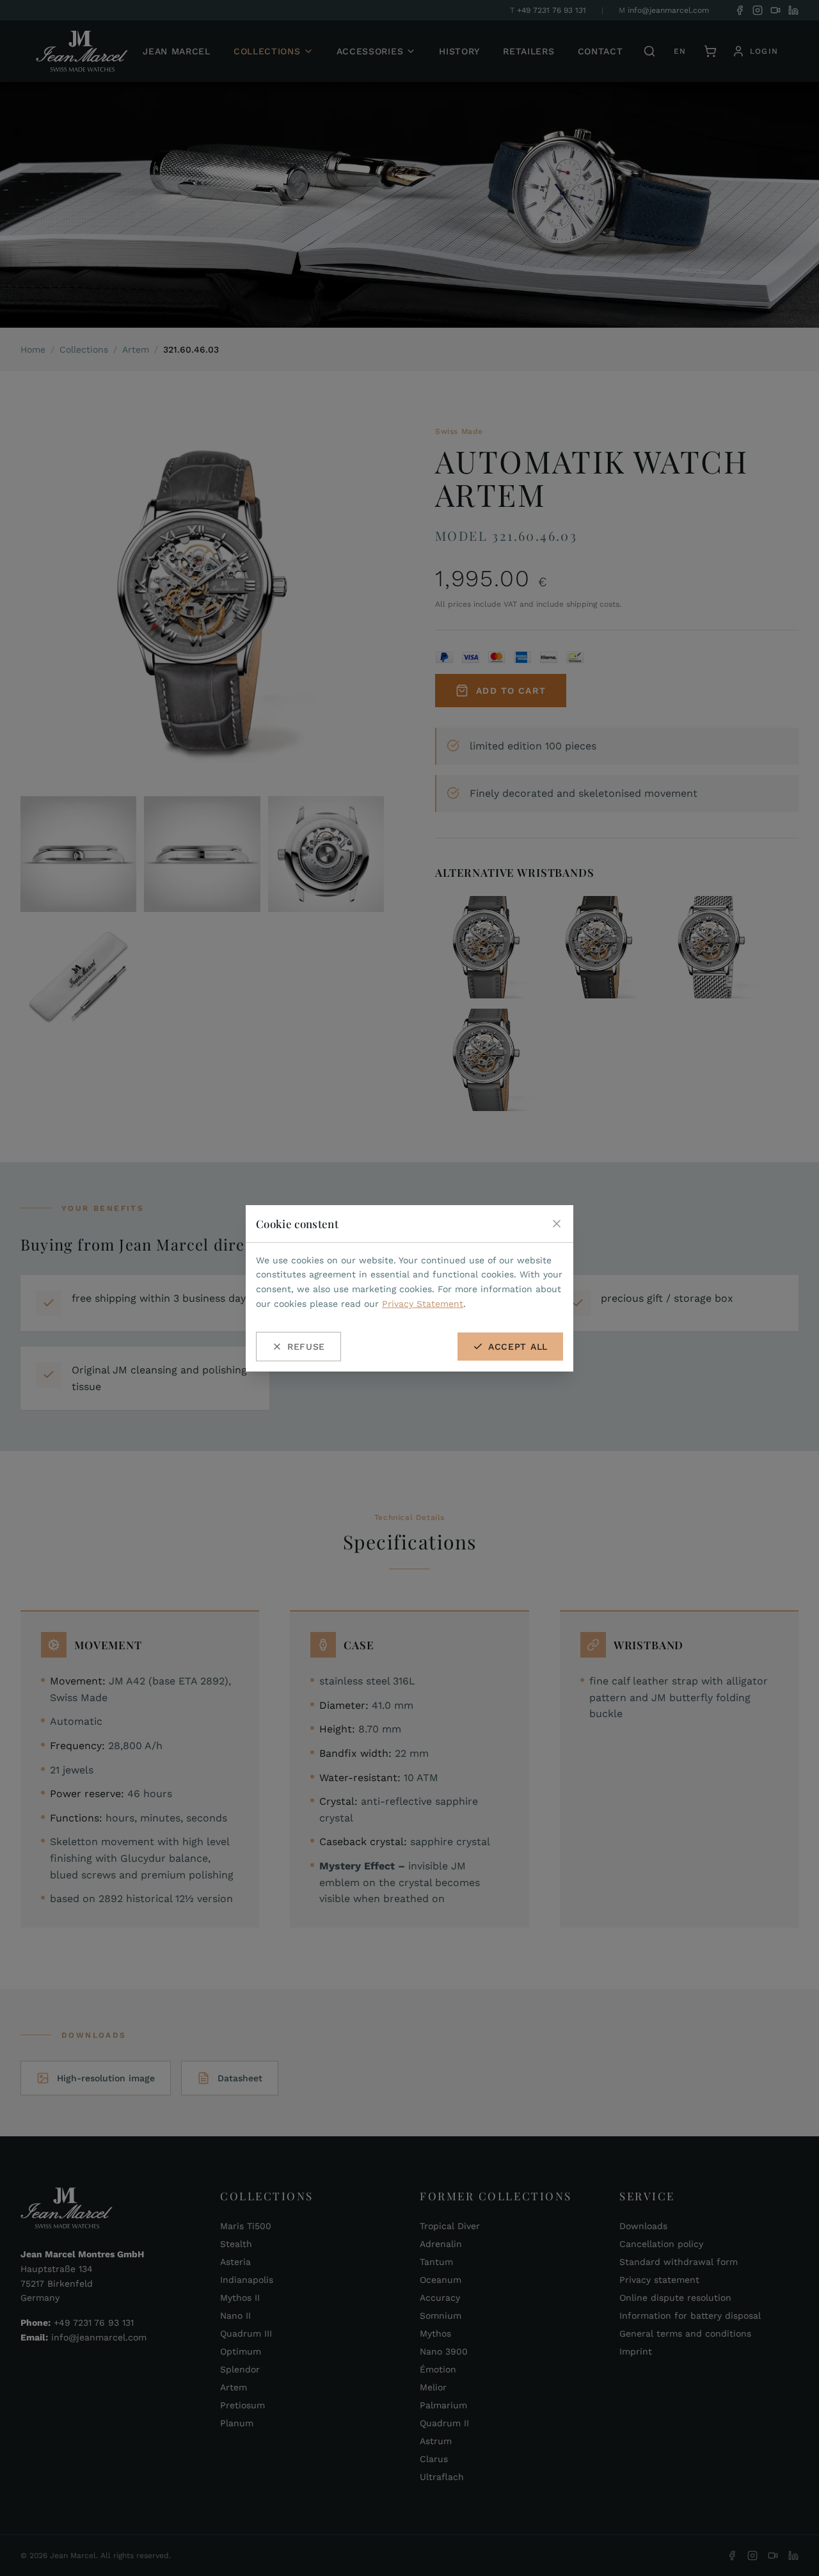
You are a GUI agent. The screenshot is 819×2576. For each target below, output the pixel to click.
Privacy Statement (423, 1304)
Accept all (518, 1347)
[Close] (557, 1224)
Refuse (306, 1347)
